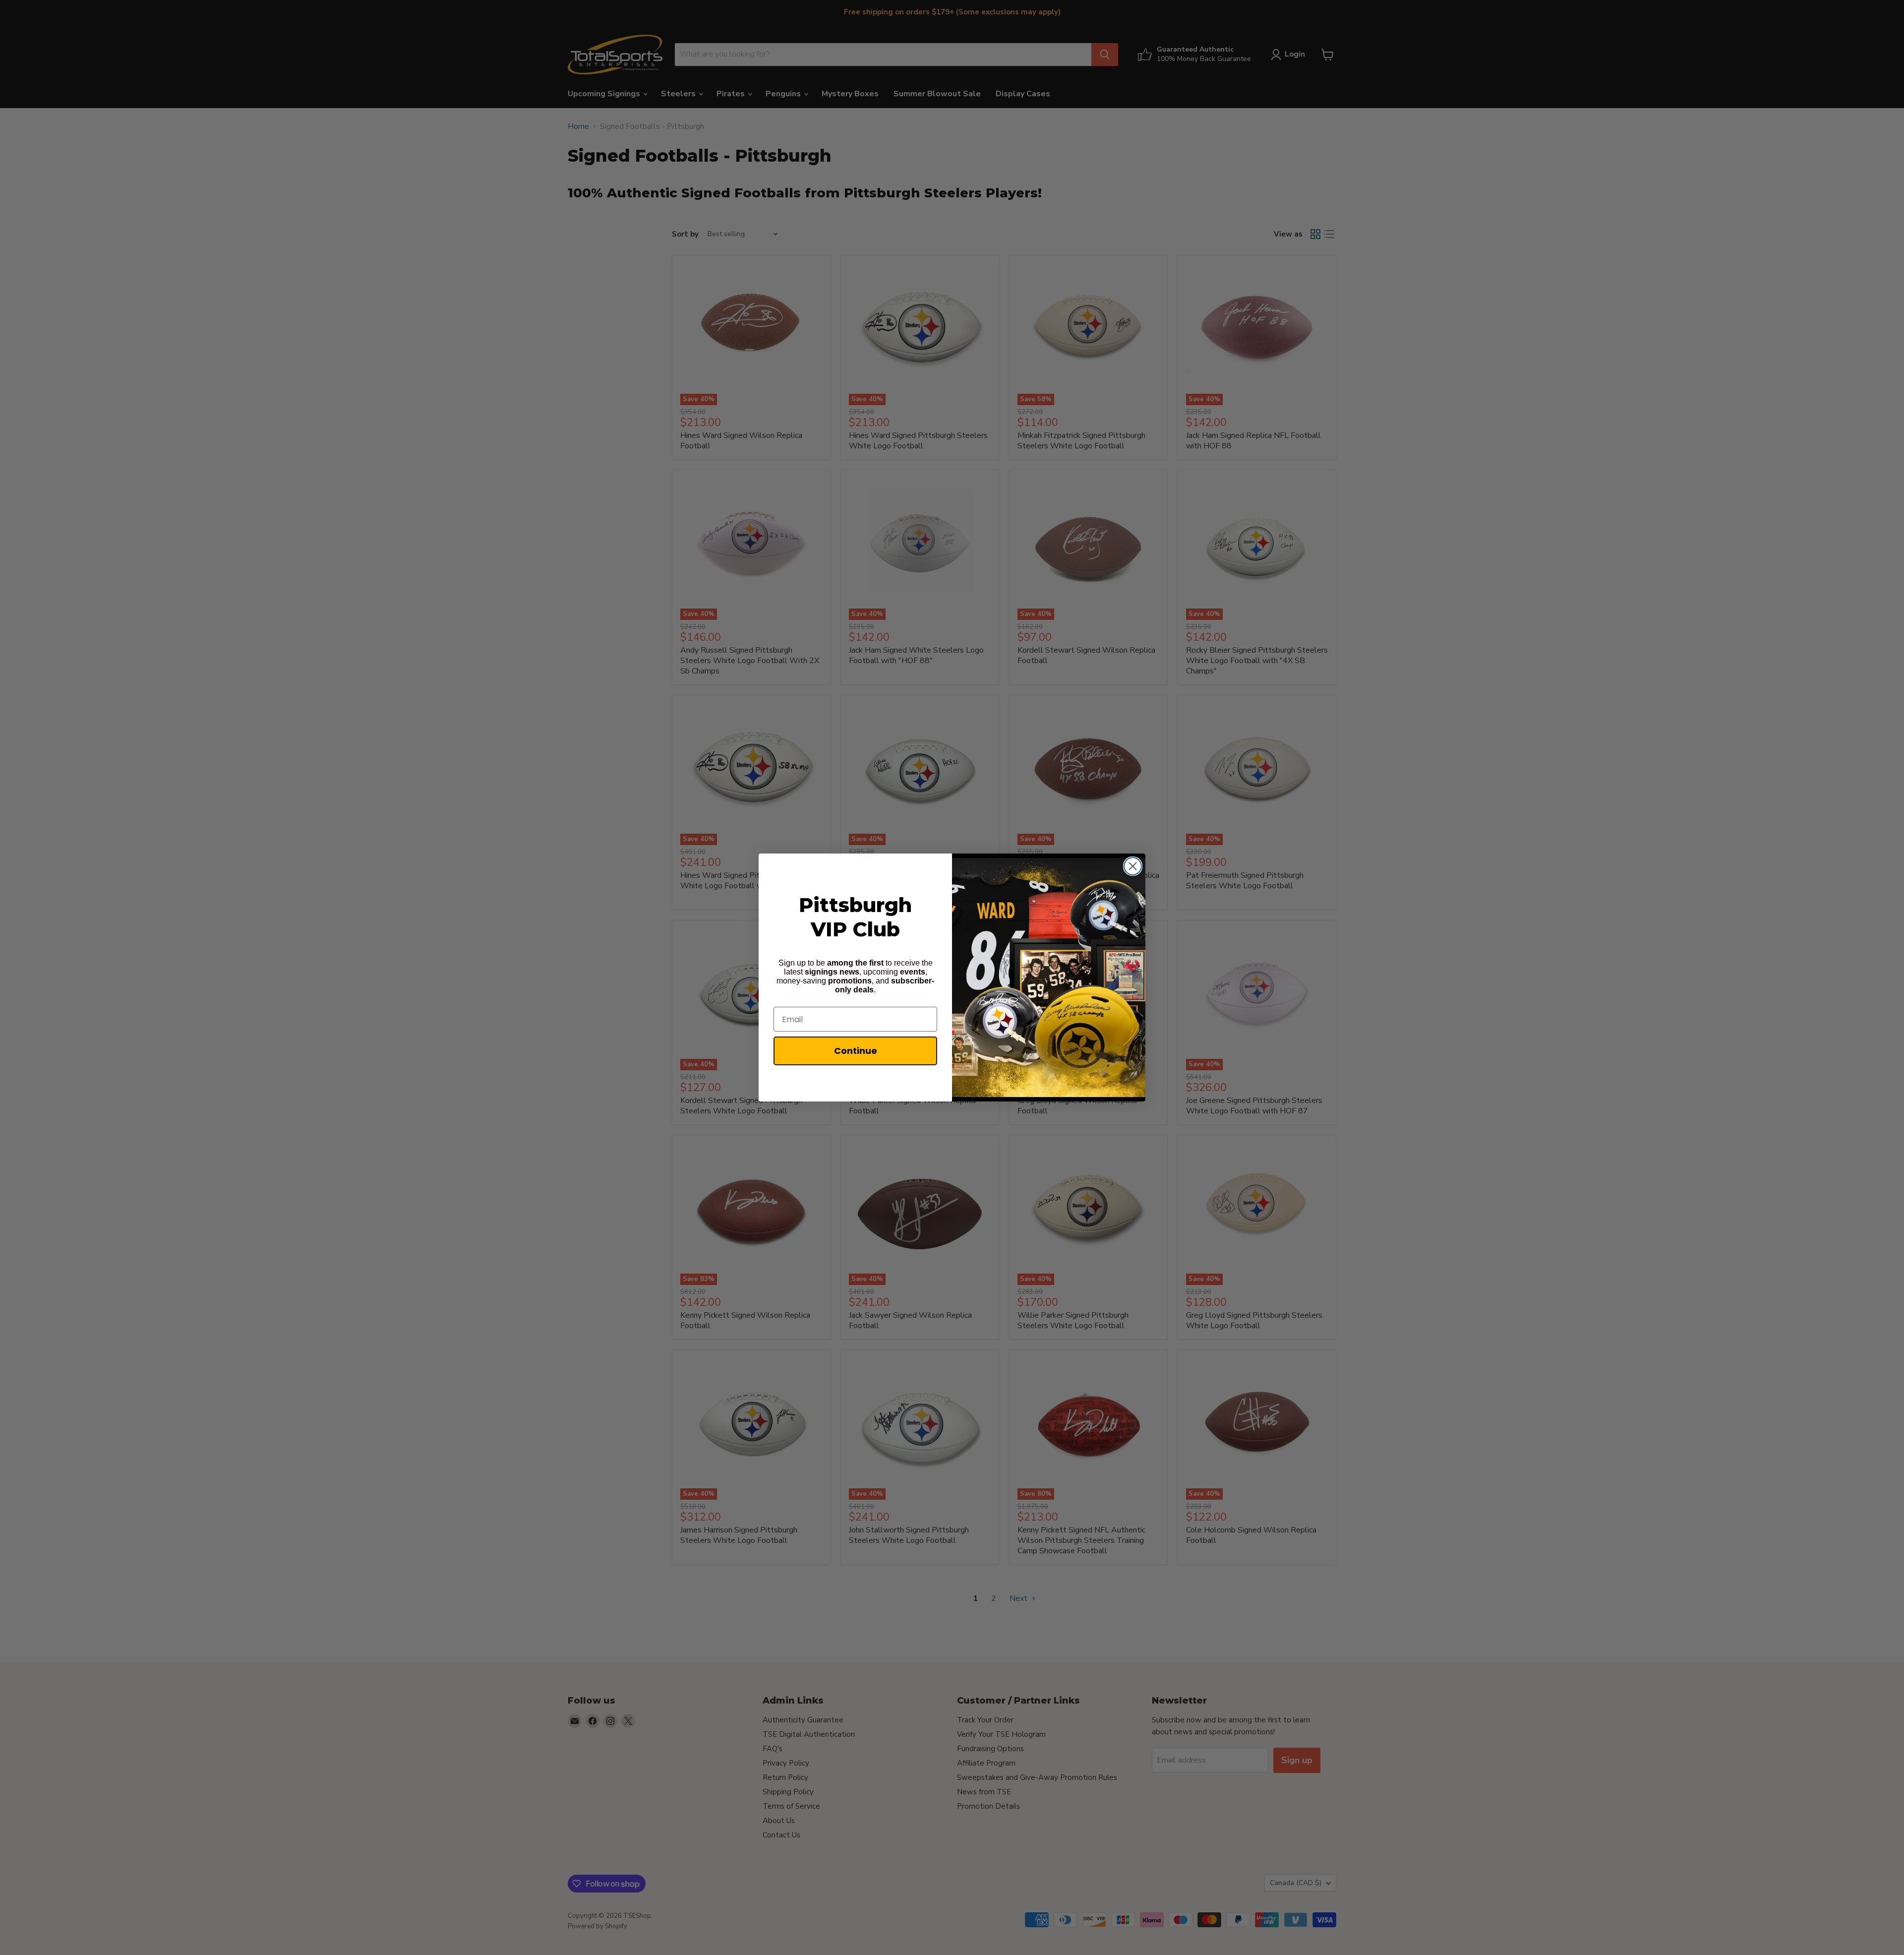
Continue (856, 1051)
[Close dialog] (1133, 866)
